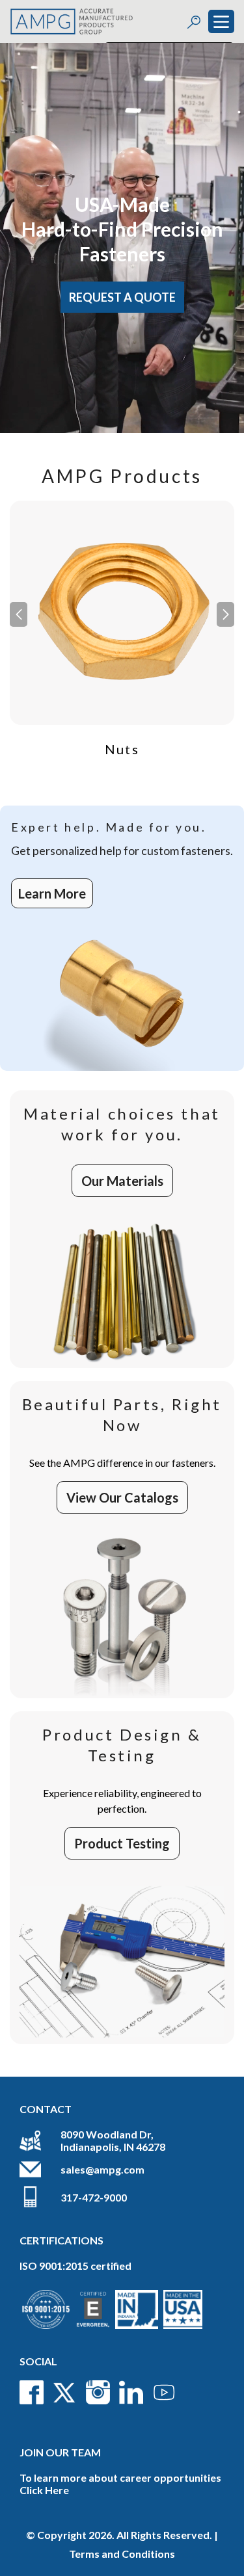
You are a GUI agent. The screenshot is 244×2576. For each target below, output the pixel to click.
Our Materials (122, 1181)
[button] (225, 614)
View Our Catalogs (122, 1497)
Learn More (52, 893)
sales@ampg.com (102, 2169)
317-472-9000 (94, 2197)
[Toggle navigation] (221, 21)
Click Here (44, 2490)
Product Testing (122, 1843)
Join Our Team (60, 2452)
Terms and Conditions (122, 2554)
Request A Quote (122, 297)
